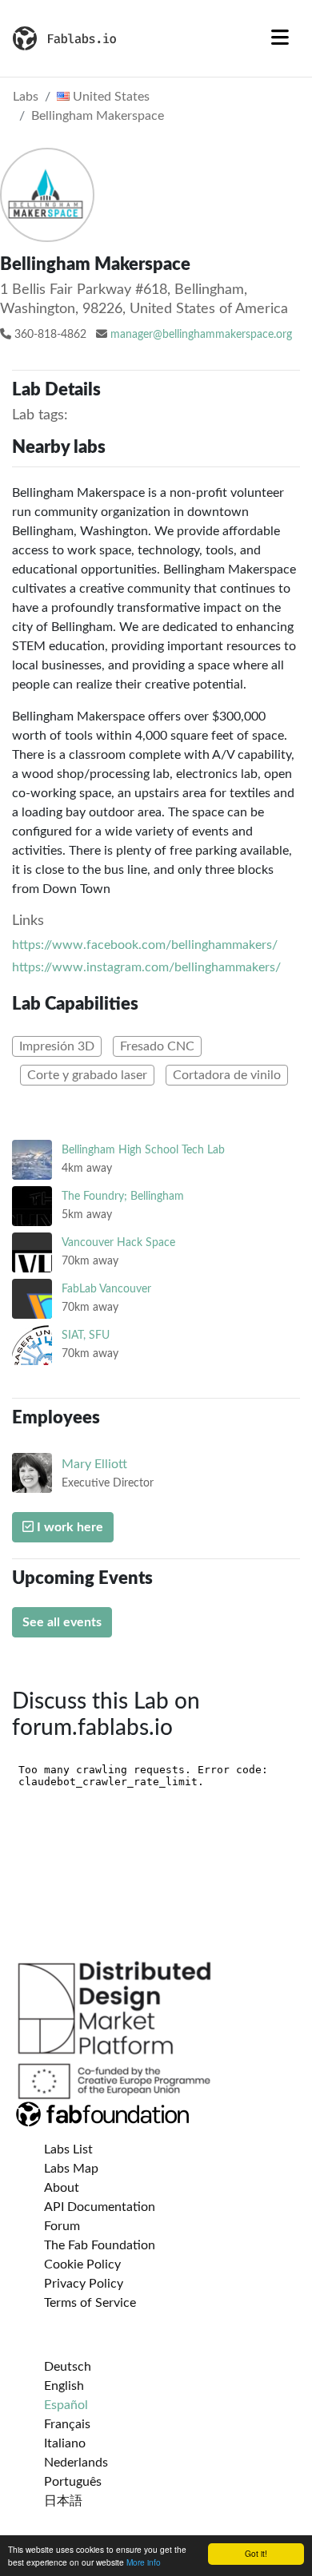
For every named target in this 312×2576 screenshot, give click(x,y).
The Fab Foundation (100, 2245)
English (64, 2386)
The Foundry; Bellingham (123, 1196)
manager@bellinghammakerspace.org (201, 335)
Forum (62, 2226)
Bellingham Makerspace (98, 116)
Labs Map (71, 2169)
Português (73, 2482)
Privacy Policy (84, 2284)
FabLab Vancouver (106, 1289)
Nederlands (76, 2463)
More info (144, 2562)
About (62, 2188)
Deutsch (68, 2367)
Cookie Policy (82, 2264)
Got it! (256, 2553)
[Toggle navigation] (280, 38)
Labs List (68, 2149)
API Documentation (100, 2207)
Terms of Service (90, 2303)
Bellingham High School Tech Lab (143, 1150)
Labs (26, 97)
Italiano (65, 2443)
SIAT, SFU (86, 1335)
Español (66, 2405)
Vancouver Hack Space (118, 1242)
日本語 (63, 2501)
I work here (68, 1527)
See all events (62, 1622)
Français (67, 2424)
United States (110, 97)
